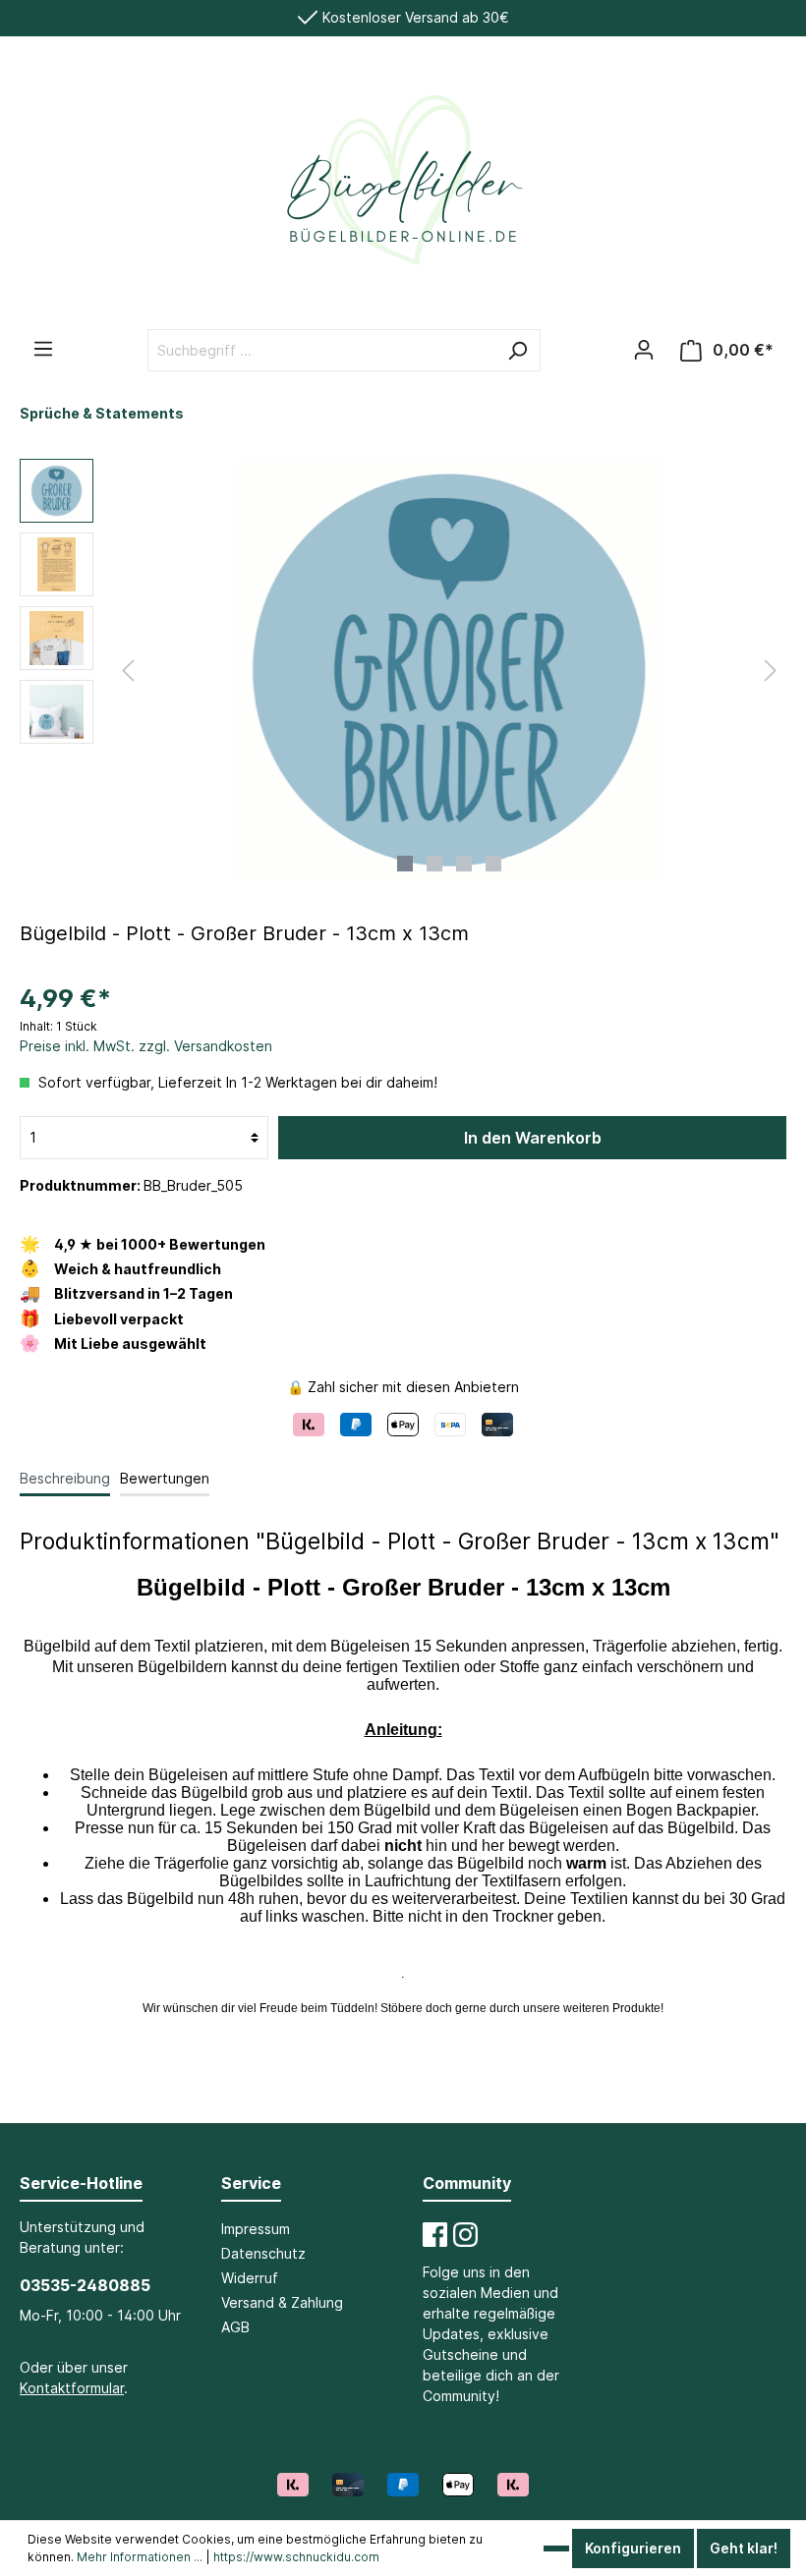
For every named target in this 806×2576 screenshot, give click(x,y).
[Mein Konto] (644, 350)
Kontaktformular (72, 2388)
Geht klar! (744, 2548)
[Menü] (43, 349)
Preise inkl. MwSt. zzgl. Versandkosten (146, 1046)
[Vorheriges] (128, 671)
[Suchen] (517, 350)
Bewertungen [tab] (165, 1478)
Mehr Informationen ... (140, 2557)
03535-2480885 (85, 2285)
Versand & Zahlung (282, 2302)
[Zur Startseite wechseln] (403, 191)
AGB (235, 2327)
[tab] (65, 1478)
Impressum (256, 2229)
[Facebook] (435, 2235)
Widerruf (250, 2278)
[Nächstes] (771, 671)
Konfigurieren (633, 2548)
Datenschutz (263, 2253)
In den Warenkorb (533, 1138)
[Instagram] (465, 2235)
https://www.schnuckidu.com (296, 2557)
